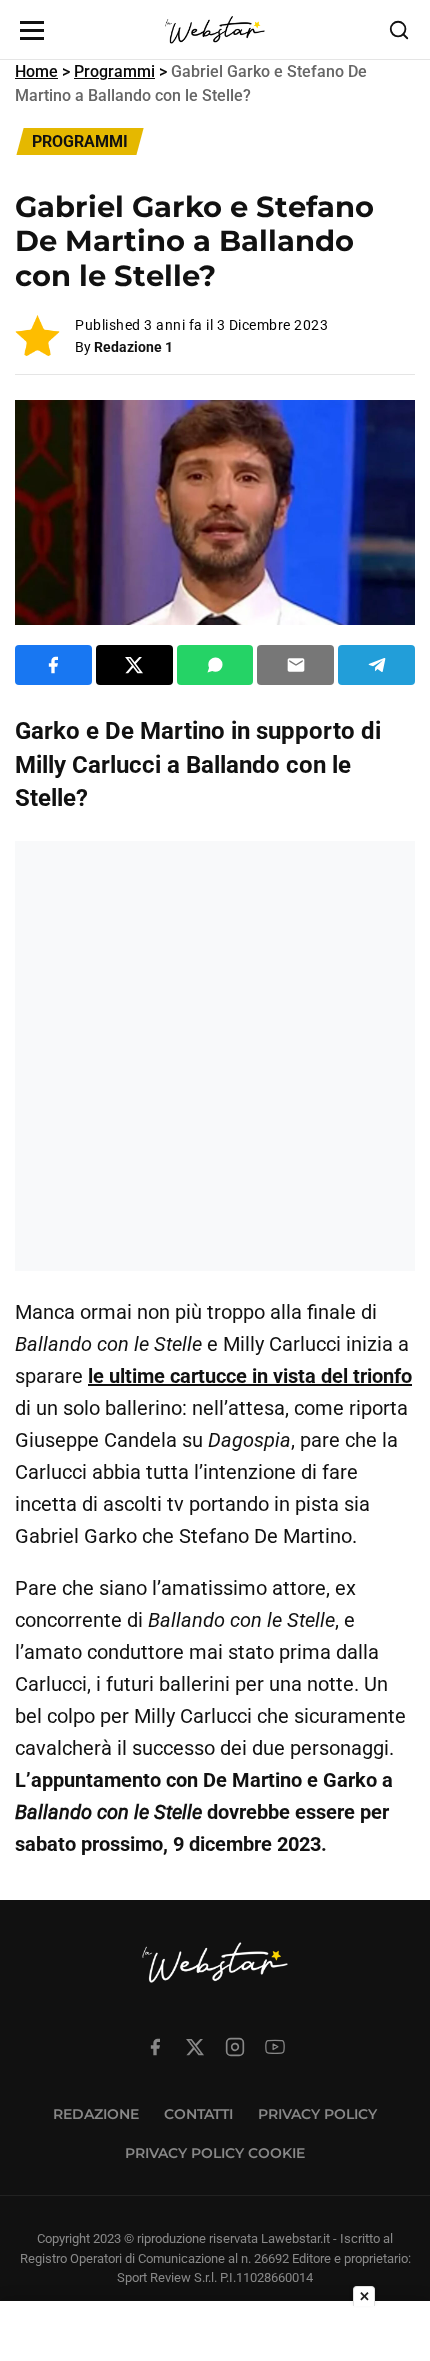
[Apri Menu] (32, 30)
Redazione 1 (133, 347)
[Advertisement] (215, 1056)
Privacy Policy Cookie (215, 2153)
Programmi (114, 71)
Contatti (198, 2114)
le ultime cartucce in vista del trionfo (250, 1376)
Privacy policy (317, 2114)
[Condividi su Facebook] (53, 665)
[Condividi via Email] (295, 665)
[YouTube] (275, 2047)
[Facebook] (155, 2047)
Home (36, 71)
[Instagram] (235, 2047)
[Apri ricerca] (399, 30)
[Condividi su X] (134, 665)
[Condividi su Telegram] (376, 665)
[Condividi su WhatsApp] (215, 665)
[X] (195, 2047)
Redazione (96, 2114)
